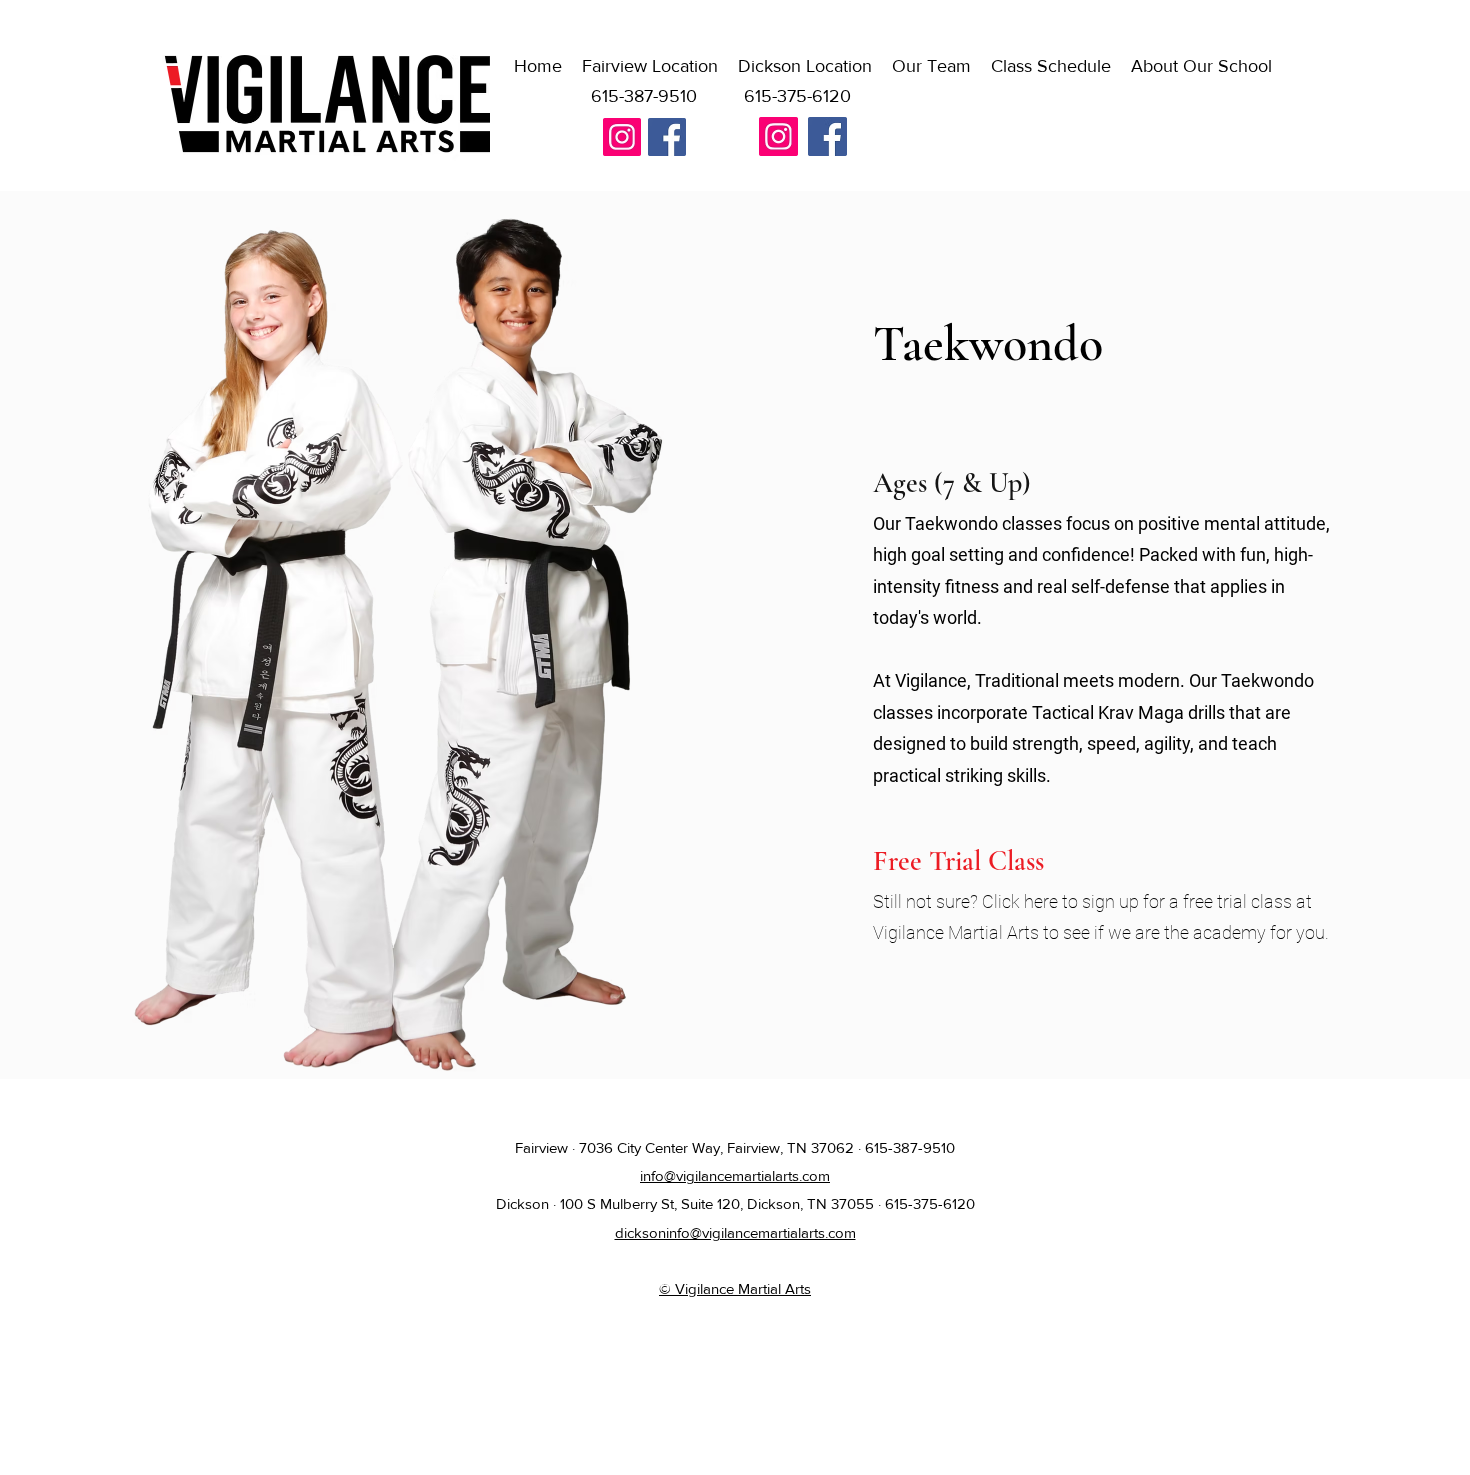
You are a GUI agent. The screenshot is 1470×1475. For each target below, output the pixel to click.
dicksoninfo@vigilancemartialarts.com (735, 1232)
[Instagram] (622, 137)
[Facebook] (667, 137)
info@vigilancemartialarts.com (735, 1175)
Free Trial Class (958, 861)
